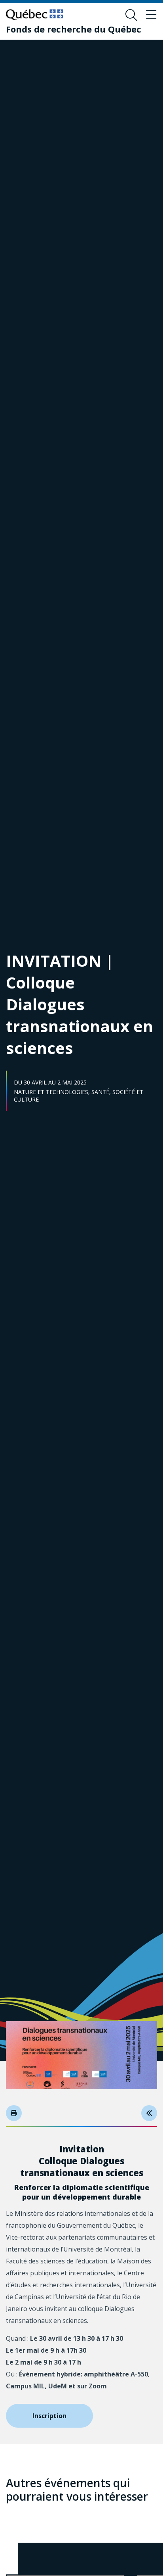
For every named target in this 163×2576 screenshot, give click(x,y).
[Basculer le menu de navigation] (151, 15)
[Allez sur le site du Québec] (35, 15)
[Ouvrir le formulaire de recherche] (131, 15)
